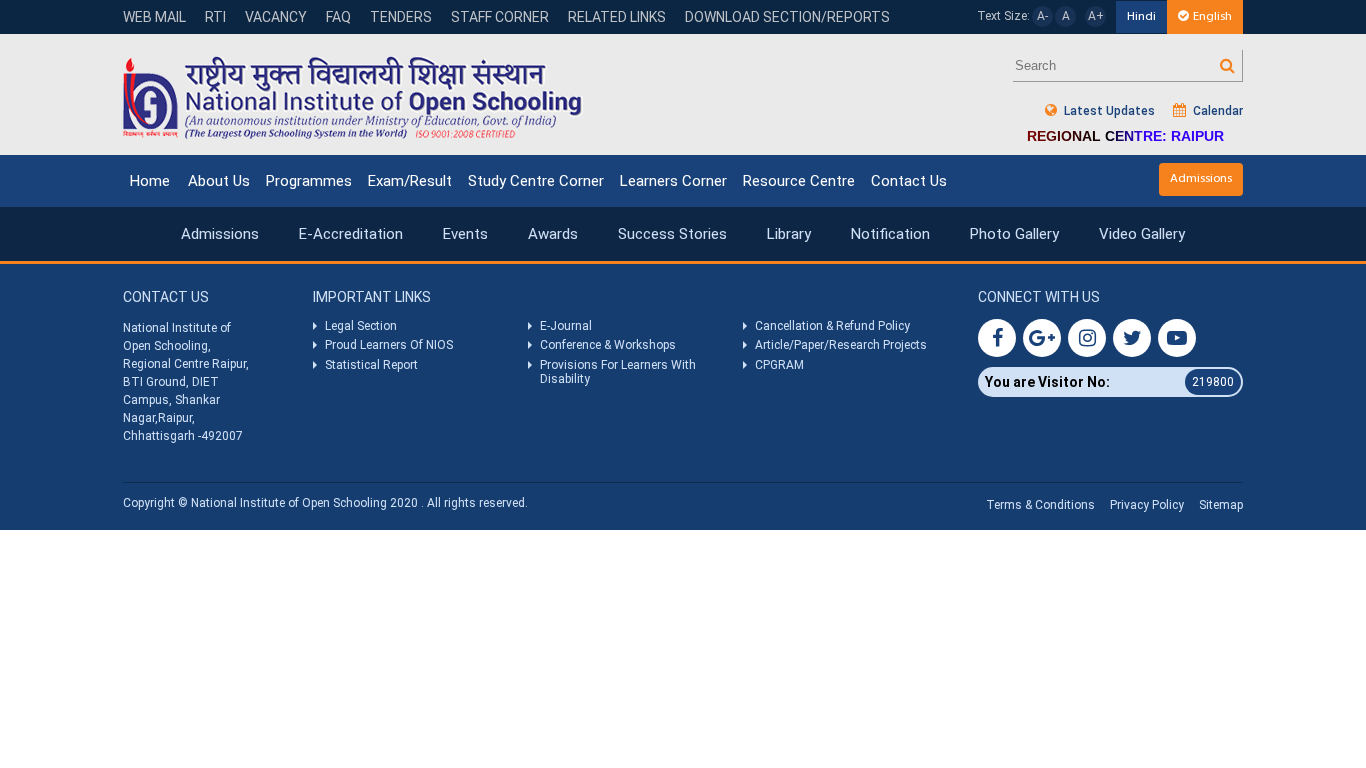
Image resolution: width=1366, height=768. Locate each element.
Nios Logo (353, 97)
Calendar (1216, 111)
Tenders (401, 17)
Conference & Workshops (608, 345)
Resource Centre (799, 181)
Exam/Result (410, 181)
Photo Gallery (1014, 234)
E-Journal (566, 326)
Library (789, 234)
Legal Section (361, 326)
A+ (1096, 16)
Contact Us (909, 181)
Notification (890, 234)
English (1212, 16)
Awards (553, 234)
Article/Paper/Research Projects (841, 345)
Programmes (309, 181)
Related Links (617, 17)
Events (465, 234)
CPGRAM (781, 365)
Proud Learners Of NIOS (389, 345)
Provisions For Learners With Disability (618, 372)
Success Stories (672, 234)
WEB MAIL (154, 17)
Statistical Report (371, 365)
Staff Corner (500, 17)
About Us (219, 181)
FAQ (338, 17)
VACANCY (276, 17)
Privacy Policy (1147, 505)
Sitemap (1221, 505)
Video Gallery (1142, 234)
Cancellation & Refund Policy (832, 326)
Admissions (1201, 178)
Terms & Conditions (1040, 505)
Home (150, 181)
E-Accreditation (351, 234)
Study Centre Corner (536, 181)
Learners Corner (673, 181)
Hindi (1141, 16)
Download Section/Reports (787, 17)
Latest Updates (1108, 111)
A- (1042, 16)
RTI (215, 17)
